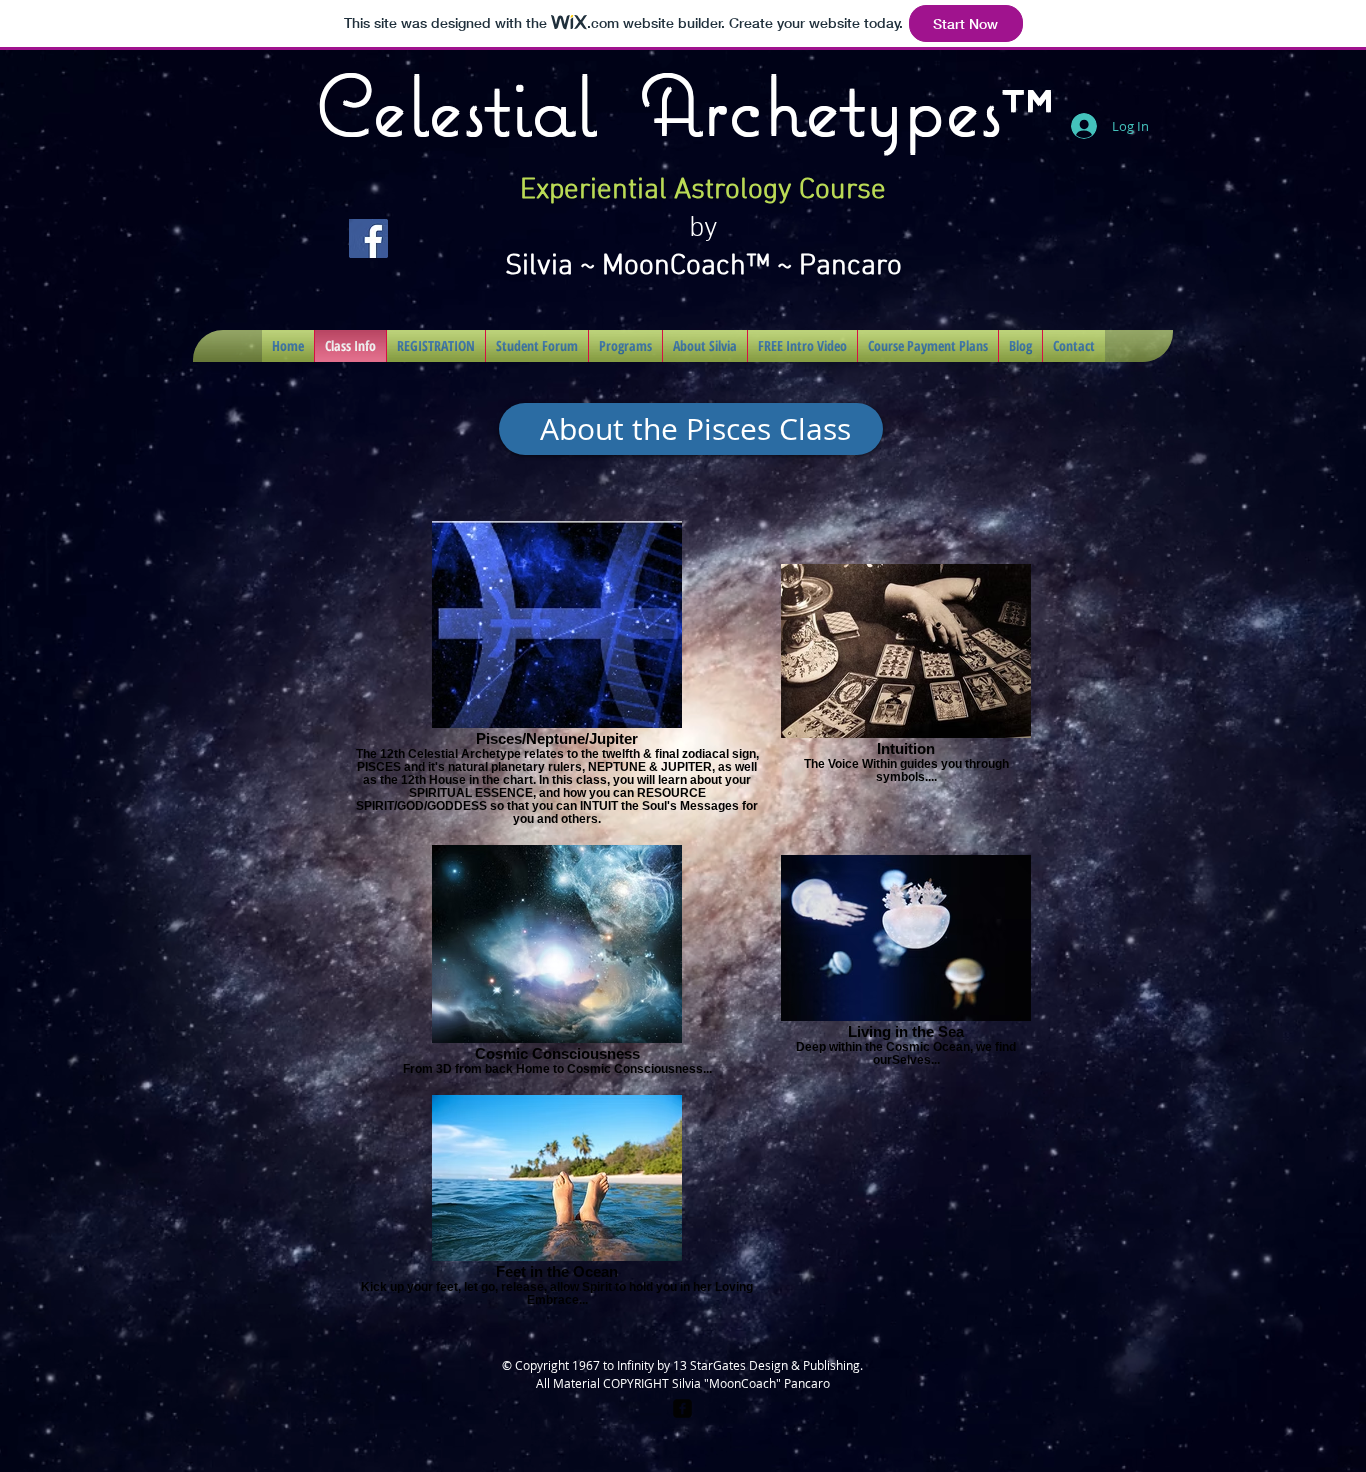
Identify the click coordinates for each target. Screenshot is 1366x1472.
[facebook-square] (682, 1408)
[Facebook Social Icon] (368, 238)
